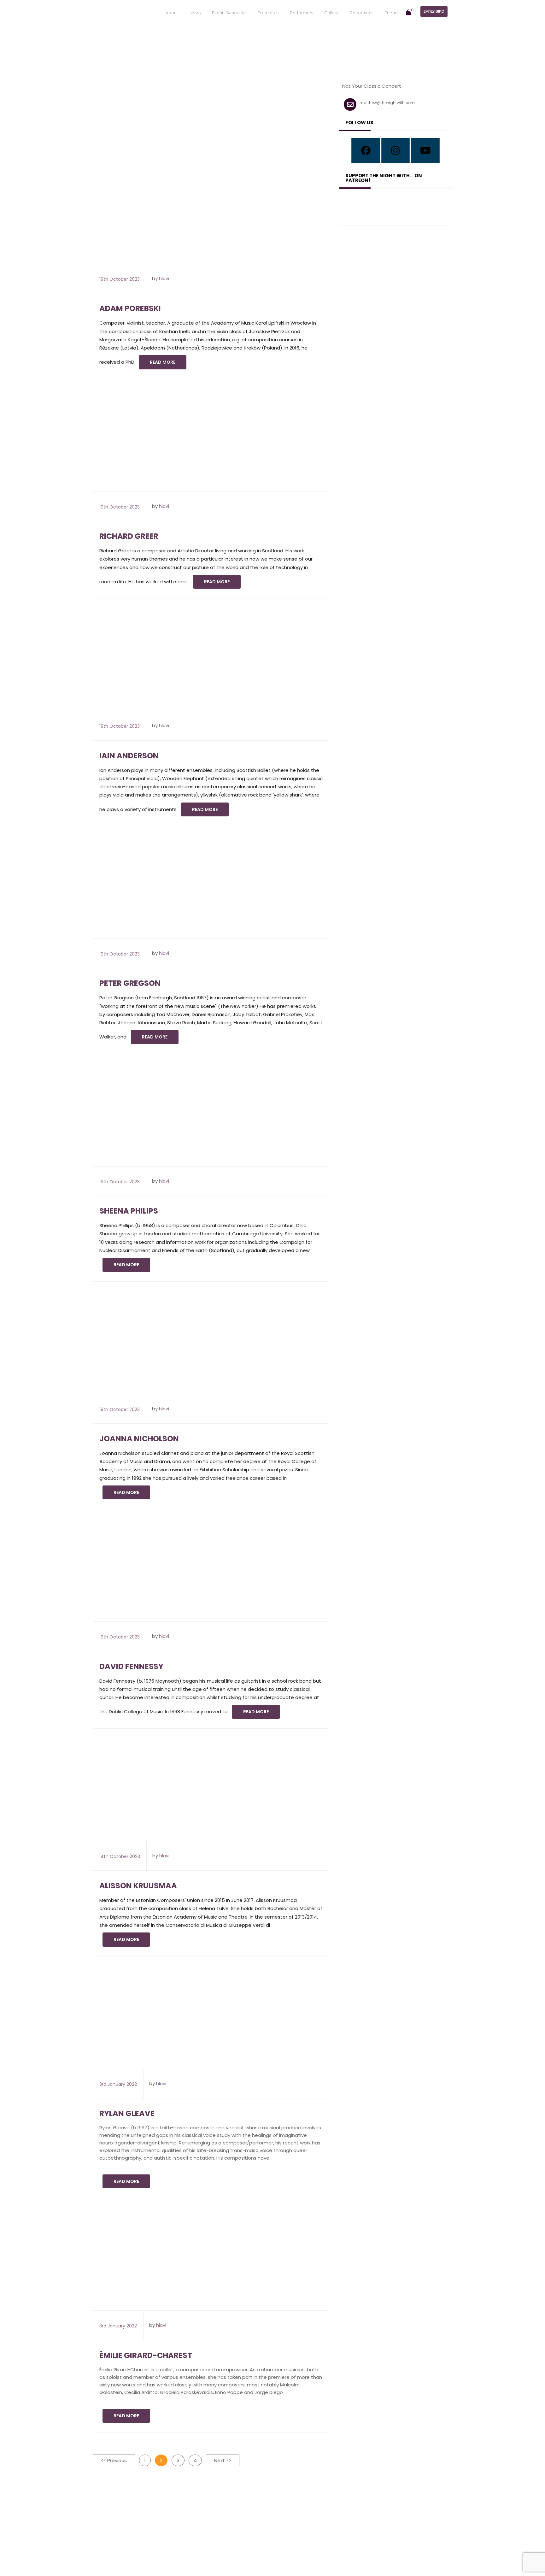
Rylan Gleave (127, 2113)
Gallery (331, 13)
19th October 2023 (120, 279)
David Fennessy (131, 1666)
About (172, 13)
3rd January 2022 (118, 2084)
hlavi (164, 279)
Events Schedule (229, 13)
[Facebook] (366, 150)
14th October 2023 (120, 1856)
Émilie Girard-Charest (146, 2355)
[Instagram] (396, 150)
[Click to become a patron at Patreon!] (396, 205)
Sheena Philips (129, 1211)
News (195, 13)
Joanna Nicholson (139, 1439)
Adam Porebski (130, 308)
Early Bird (434, 11)
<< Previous (114, 2460)
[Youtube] (425, 150)
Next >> (223, 2460)
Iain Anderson (129, 756)
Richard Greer (129, 536)
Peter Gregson (130, 983)
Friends (392, 13)
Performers (301, 13)
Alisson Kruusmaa (138, 1886)
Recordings (361, 13)
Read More (163, 362)
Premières (268, 13)
